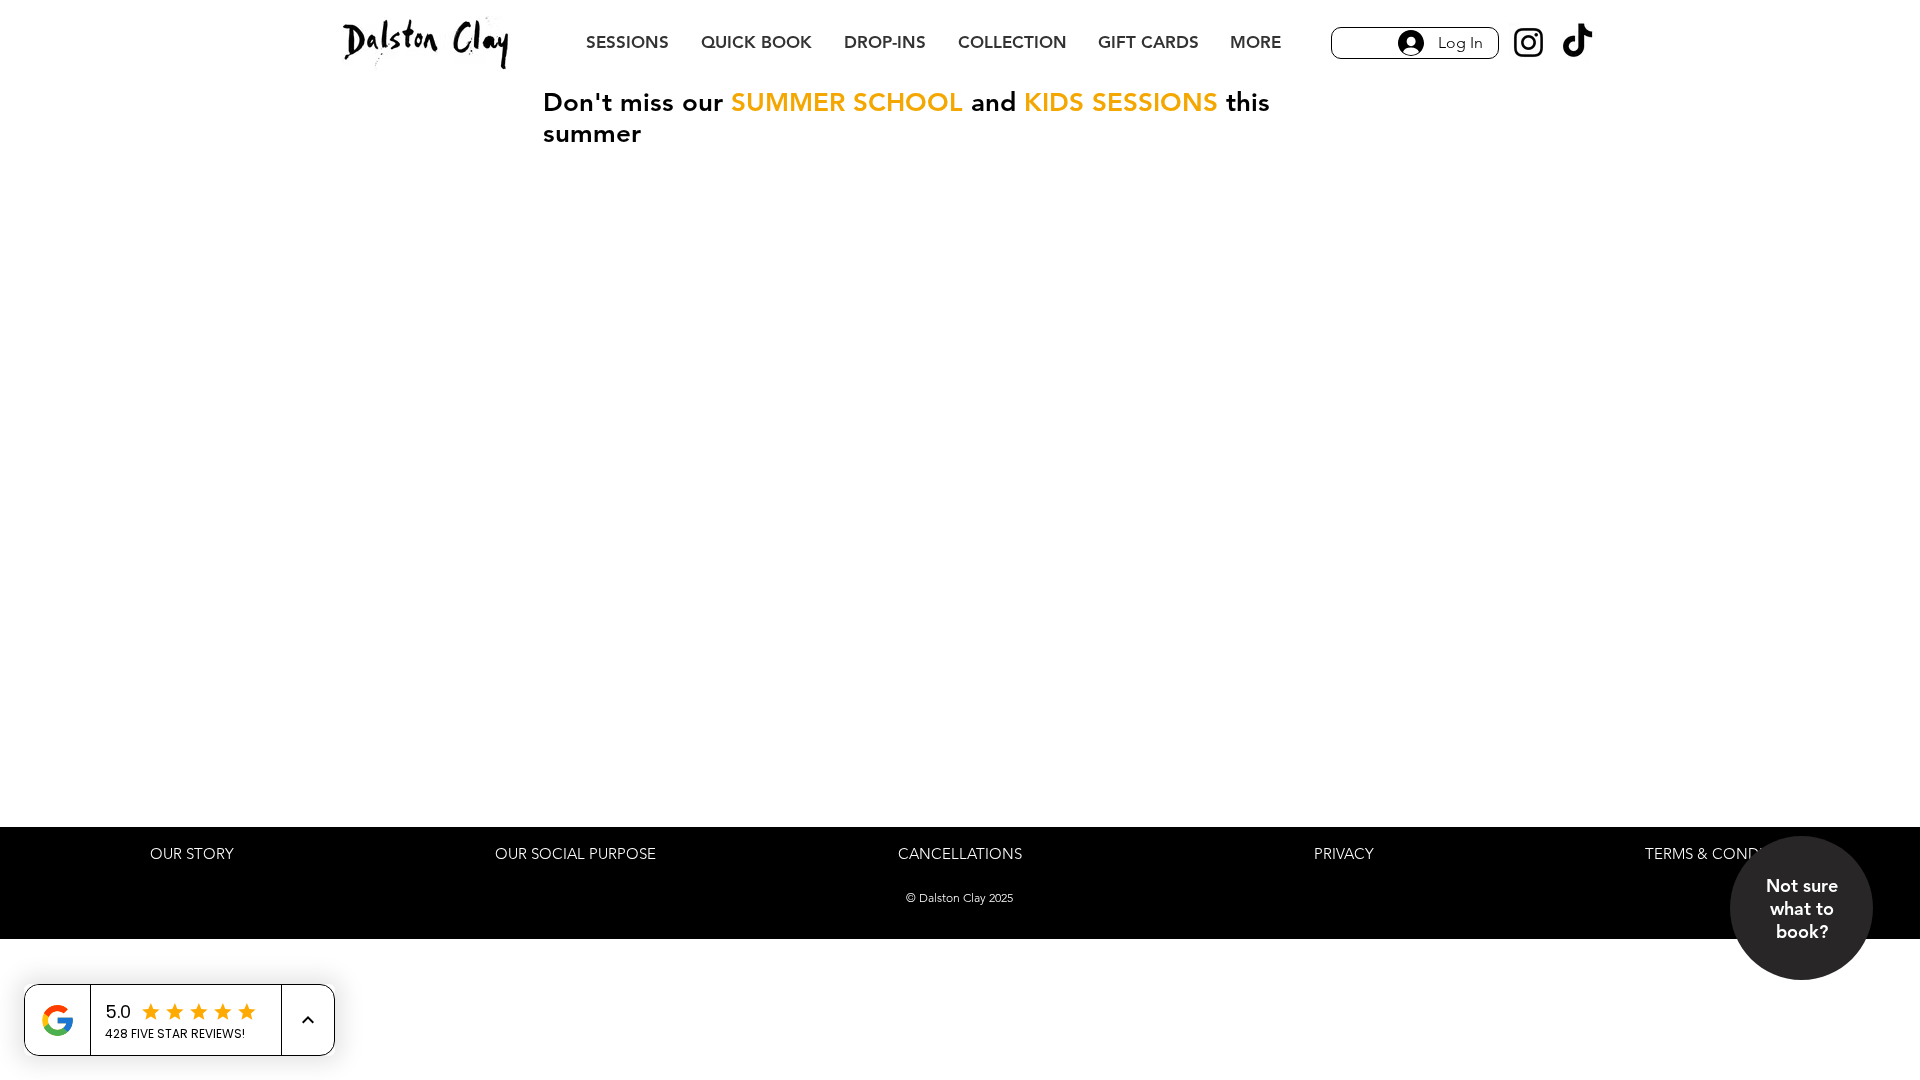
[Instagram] (1528, 42)
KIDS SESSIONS (1121, 102)
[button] (1255, 42)
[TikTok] (1577, 42)
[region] (1802, 948)
